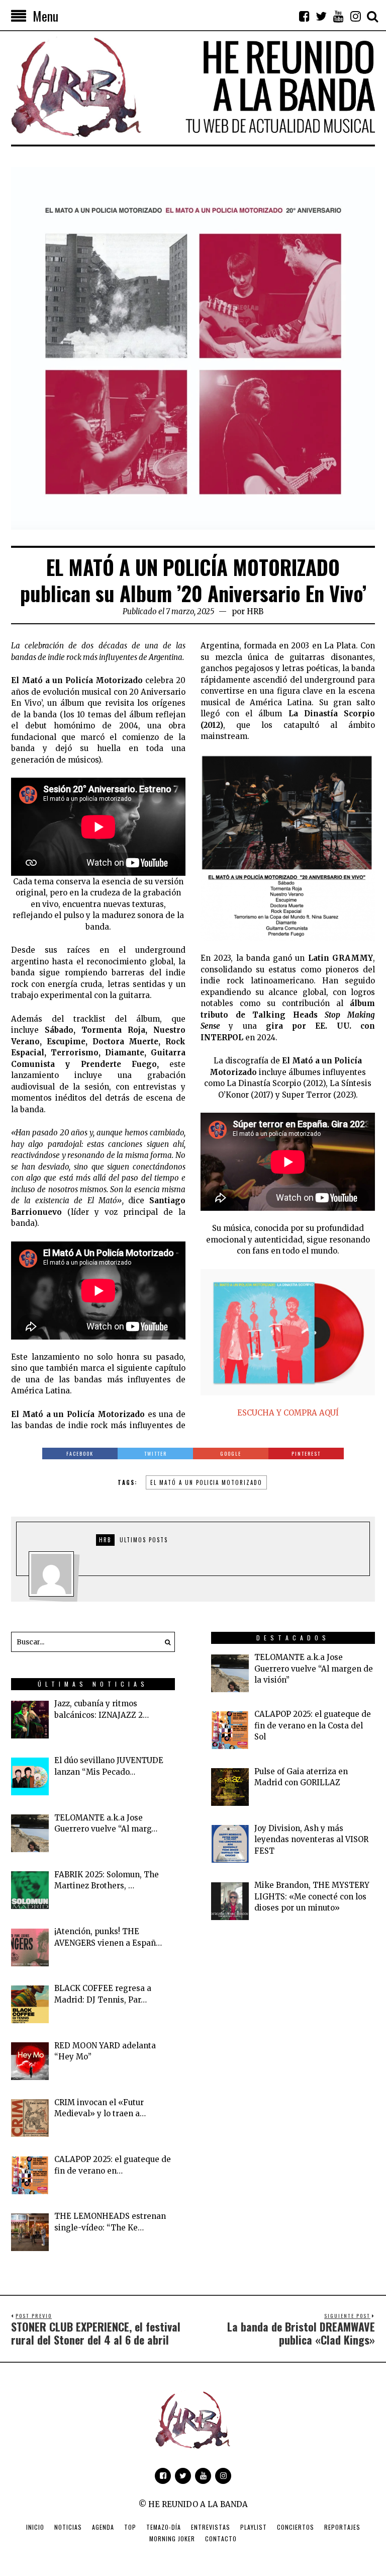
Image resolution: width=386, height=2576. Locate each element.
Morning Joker (172, 2539)
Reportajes (342, 2527)
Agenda (103, 2527)
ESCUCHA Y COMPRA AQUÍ (288, 1413)
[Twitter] (321, 16)
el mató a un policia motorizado (206, 1482)
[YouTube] (338, 16)
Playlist (254, 2527)
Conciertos (296, 2527)
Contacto (221, 2539)
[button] (165, 1642)
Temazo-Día (164, 2527)
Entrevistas (211, 2527)
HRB (255, 611)
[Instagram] (355, 16)
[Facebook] (304, 16)
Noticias (68, 2527)
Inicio (35, 2527)
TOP (130, 2527)
